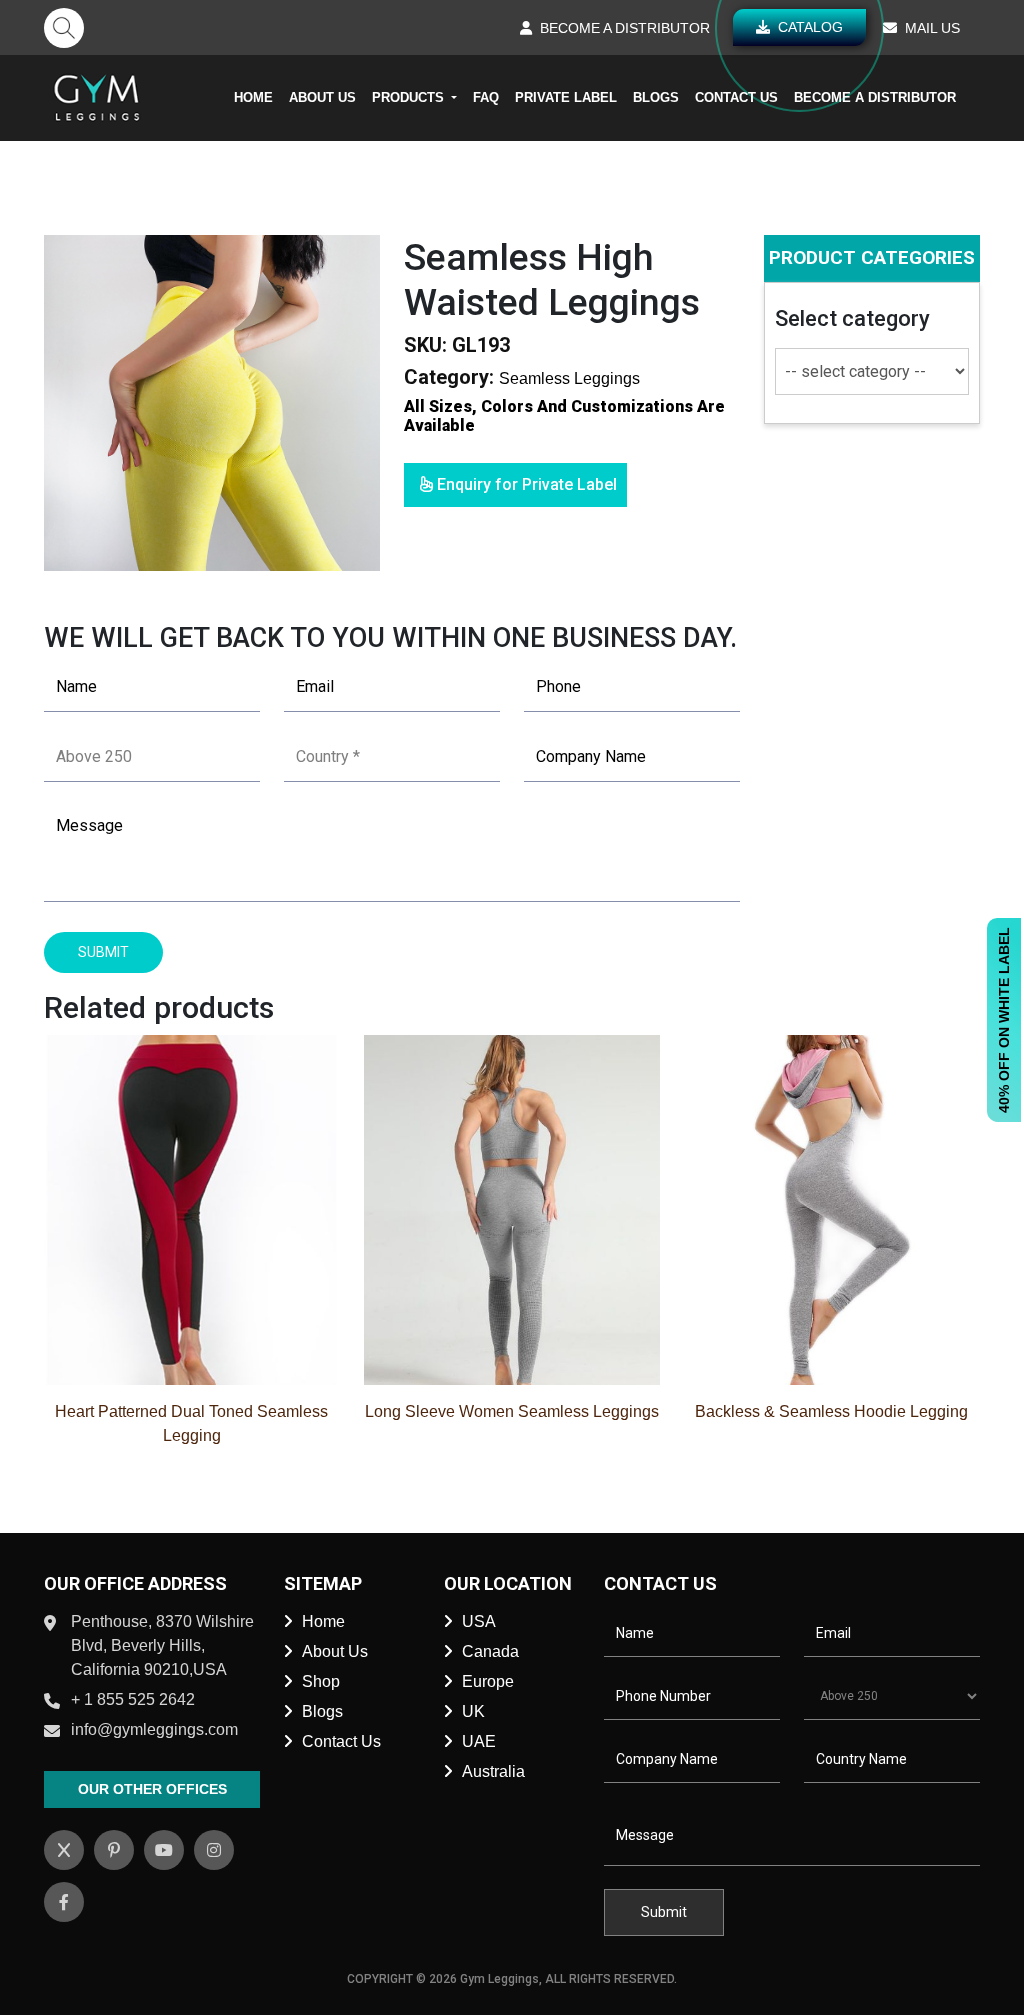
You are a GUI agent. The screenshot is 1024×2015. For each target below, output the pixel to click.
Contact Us (736, 97)
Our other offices (152, 1789)
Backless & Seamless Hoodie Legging (831, 1411)
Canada (490, 1651)
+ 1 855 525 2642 (133, 1699)
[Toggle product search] (64, 28)
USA (479, 1621)
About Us (322, 97)
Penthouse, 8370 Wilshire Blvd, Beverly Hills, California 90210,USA (162, 1645)
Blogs (656, 97)
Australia (493, 1771)
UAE (479, 1741)
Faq (486, 97)
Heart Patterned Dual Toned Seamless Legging (191, 1423)
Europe (488, 1681)
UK (473, 1711)
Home (253, 97)
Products (410, 97)
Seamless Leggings (569, 378)
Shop (321, 1681)
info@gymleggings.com (154, 1729)
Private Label (566, 97)
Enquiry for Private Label (525, 484)
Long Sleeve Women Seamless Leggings (512, 1411)
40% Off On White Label (1004, 1020)
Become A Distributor (875, 97)
